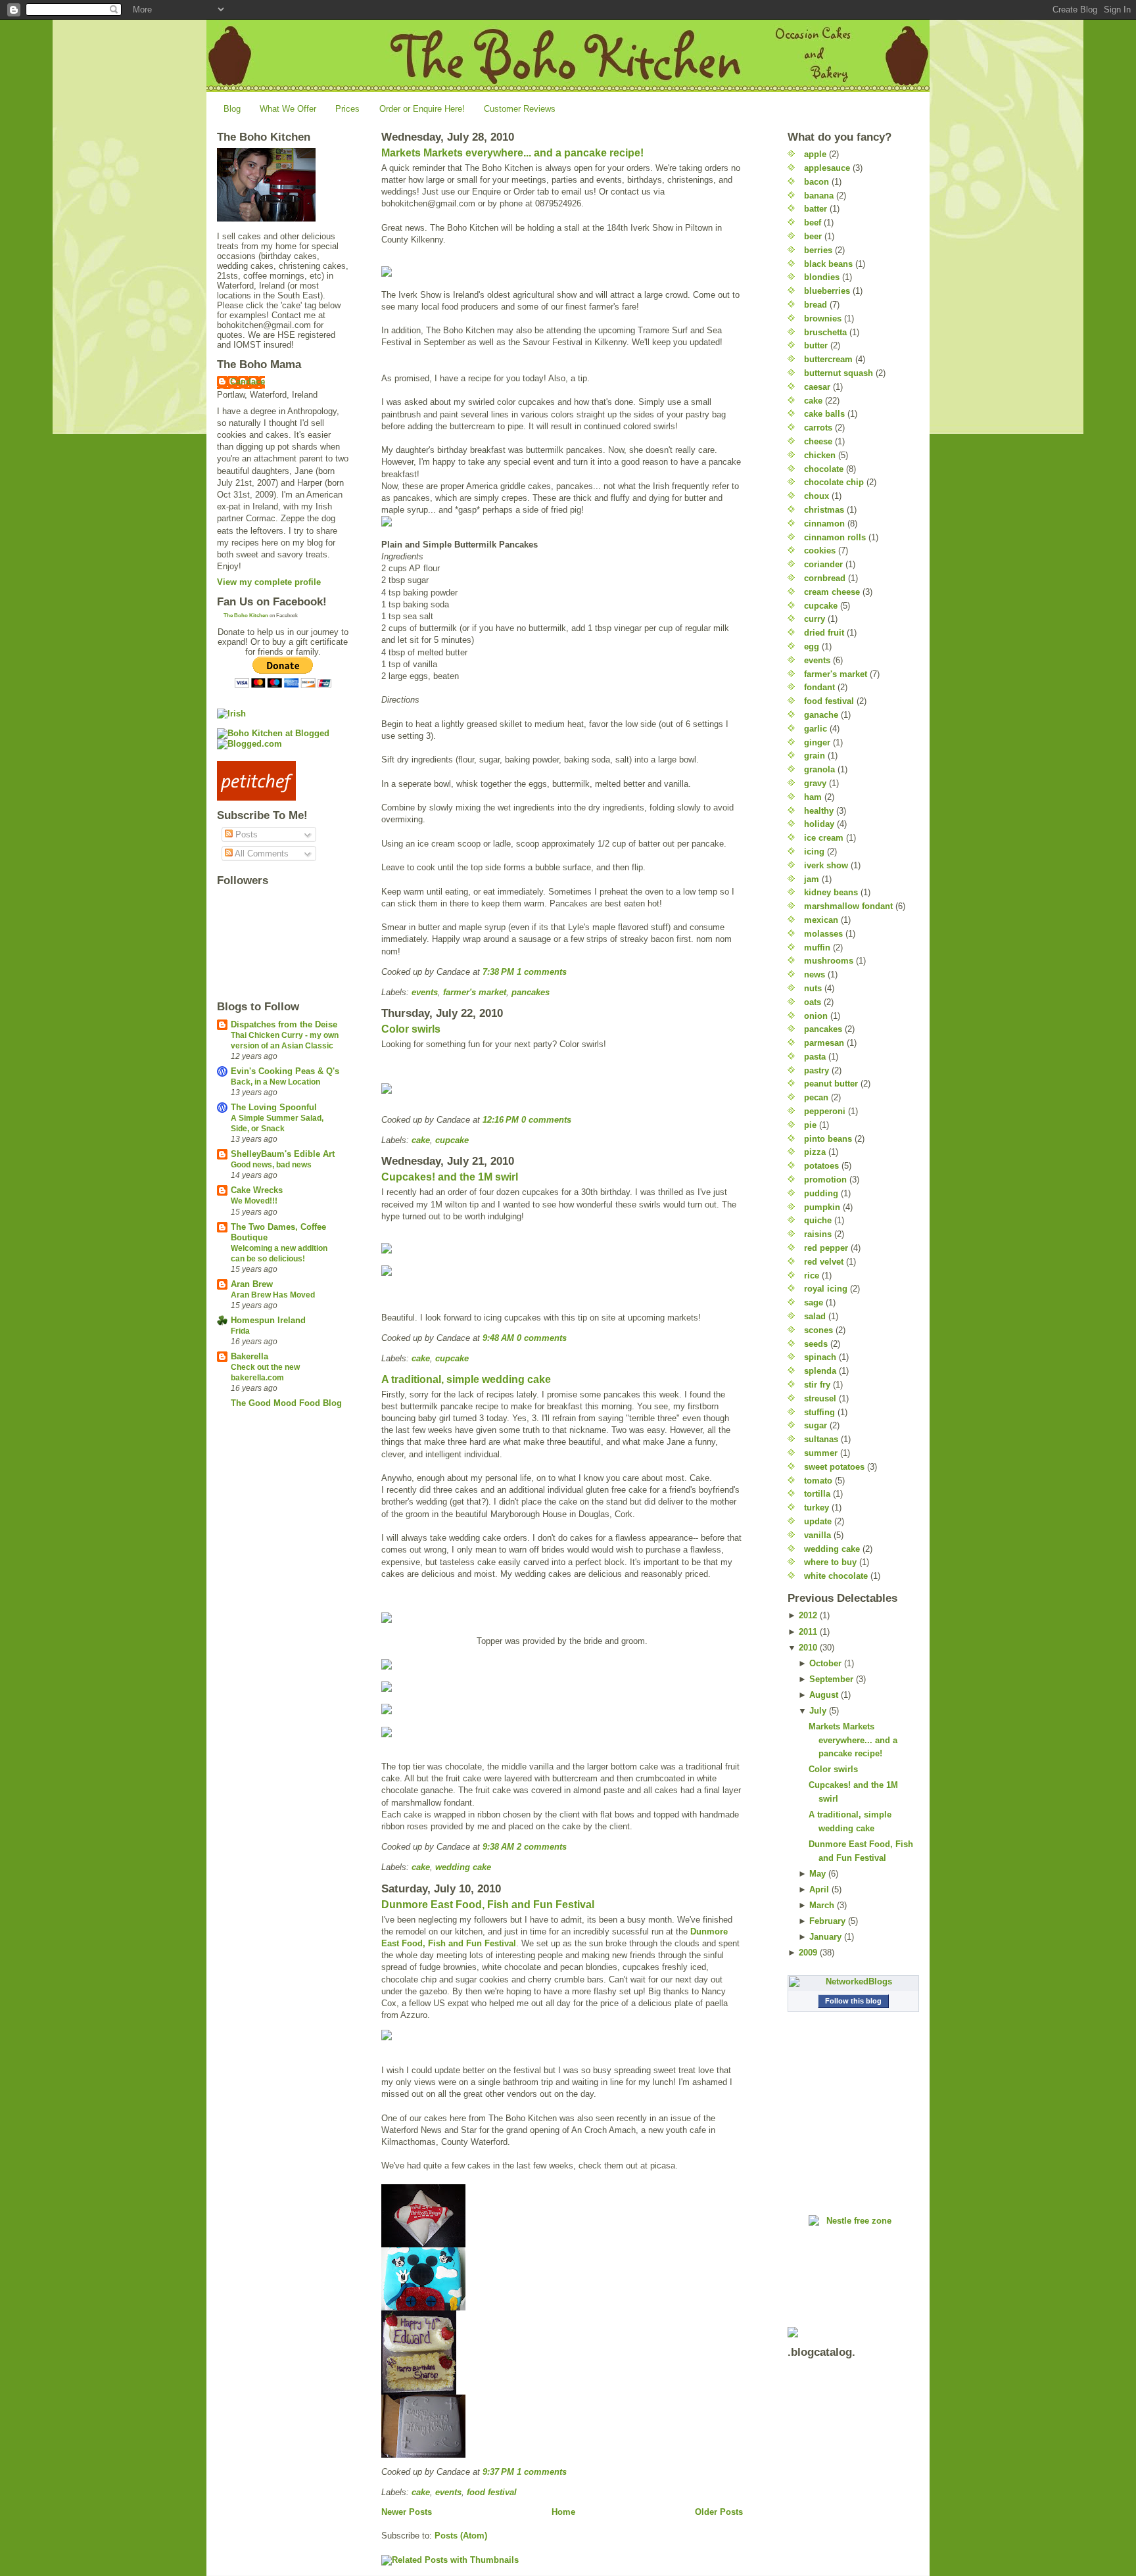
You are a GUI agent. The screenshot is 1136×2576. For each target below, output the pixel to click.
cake (421, 1140)
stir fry (817, 1385)
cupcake (452, 1140)
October (825, 1663)
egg (812, 646)
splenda (820, 1371)
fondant (819, 687)
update (818, 1521)
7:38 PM (498, 972)
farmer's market (475, 992)
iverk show (826, 865)
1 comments (542, 972)
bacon (816, 182)
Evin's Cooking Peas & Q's (285, 1071)
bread (816, 305)
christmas (824, 510)
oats (813, 1002)
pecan (816, 1097)
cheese (818, 441)
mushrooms (829, 961)
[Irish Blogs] (283, 714)
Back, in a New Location (275, 1082)
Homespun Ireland (268, 1320)
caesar (817, 387)
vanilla (817, 1535)
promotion (825, 1180)
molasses (823, 934)
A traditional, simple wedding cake (466, 1379)
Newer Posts (407, 2512)
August (824, 1695)
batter (816, 209)
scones (818, 1330)
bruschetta (825, 332)
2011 (808, 1632)
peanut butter (831, 1084)
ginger (817, 742)
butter (816, 345)
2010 (808, 1648)
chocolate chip (834, 482)
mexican (821, 920)
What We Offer (288, 109)
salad (815, 1316)
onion (816, 1016)
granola (819, 769)
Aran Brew (252, 1284)
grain (815, 756)
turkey (816, 1508)
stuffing (819, 1412)
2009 (808, 1953)
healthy (819, 811)
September (831, 1679)
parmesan (824, 1043)
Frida (240, 1331)
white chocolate (836, 1576)
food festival (492, 2492)
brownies (823, 318)
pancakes (531, 992)
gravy (815, 783)
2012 (808, 1615)
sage (814, 1302)
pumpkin (822, 1207)
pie (810, 1125)
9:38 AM (498, 1847)
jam (812, 879)
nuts (813, 988)
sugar (816, 1425)
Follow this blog (853, 2001)
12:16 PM (501, 1120)
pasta (815, 1057)
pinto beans (828, 1139)
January (825, 1937)
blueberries (827, 291)
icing (814, 852)
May (817, 1874)
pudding (821, 1193)
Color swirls (411, 1029)
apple (815, 154)
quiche (818, 1220)
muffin (817, 948)
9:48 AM (498, 1338)
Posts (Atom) (461, 2536)
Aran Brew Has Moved (273, 1295)
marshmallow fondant (848, 906)
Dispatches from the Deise (284, 1024)
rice (812, 1276)
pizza (815, 1152)
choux (816, 496)
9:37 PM (498, 2472)
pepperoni (825, 1111)
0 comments (546, 1120)
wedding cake (463, 1867)
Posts (245, 834)
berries (818, 250)
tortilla (817, 1494)
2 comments (542, 1847)
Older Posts (719, 2512)
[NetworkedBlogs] (853, 1982)
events (425, 992)
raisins (818, 1234)
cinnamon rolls (835, 537)
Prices (347, 109)
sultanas (821, 1439)
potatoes (821, 1166)
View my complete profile (269, 582)
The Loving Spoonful (274, 1107)
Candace (248, 382)
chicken (820, 455)
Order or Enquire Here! (422, 109)
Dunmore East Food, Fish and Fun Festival (488, 1905)
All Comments (261, 854)
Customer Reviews (520, 109)
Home (563, 2512)
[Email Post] (571, 972)
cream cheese (832, 592)
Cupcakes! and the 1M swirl (450, 1177)
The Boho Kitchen (246, 616)
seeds (816, 1344)
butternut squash (839, 373)
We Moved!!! (254, 1201)
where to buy (830, 1562)
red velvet (824, 1262)
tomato (818, 1481)
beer (813, 236)
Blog (232, 109)
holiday (819, 824)
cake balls (824, 414)
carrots (818, 428)
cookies (820, 550)
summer (821, 1453)
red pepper (826, 1248)
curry (815, 619)
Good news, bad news (271, 1165)
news (815, 974)
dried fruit (824, 633)
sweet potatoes (834, 1467)
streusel (820, 1398)
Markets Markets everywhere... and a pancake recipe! (512, 153)
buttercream (828, 359)
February (827, 1921)
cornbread (825, 578)
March (822, 1905)
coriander (823, 564)
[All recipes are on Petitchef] (283, 781)
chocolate (824, 469)
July (818, 1711)
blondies (822, 277)
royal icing (826, 1289)
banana (819, 196)
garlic (816, 729)
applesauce (827, 168)
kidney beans (831, 892)
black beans (828, 264)
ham (813, 797)
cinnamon (824, 524)
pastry (816, 1070)
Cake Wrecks (257, 1190)
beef (813, 222)
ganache (821, 715)
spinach (820, 1357)
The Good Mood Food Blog (286, 1403)
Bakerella (249, 1356)
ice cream (824, 838)
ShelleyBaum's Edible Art (283, 1154)
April (819, 1889)
